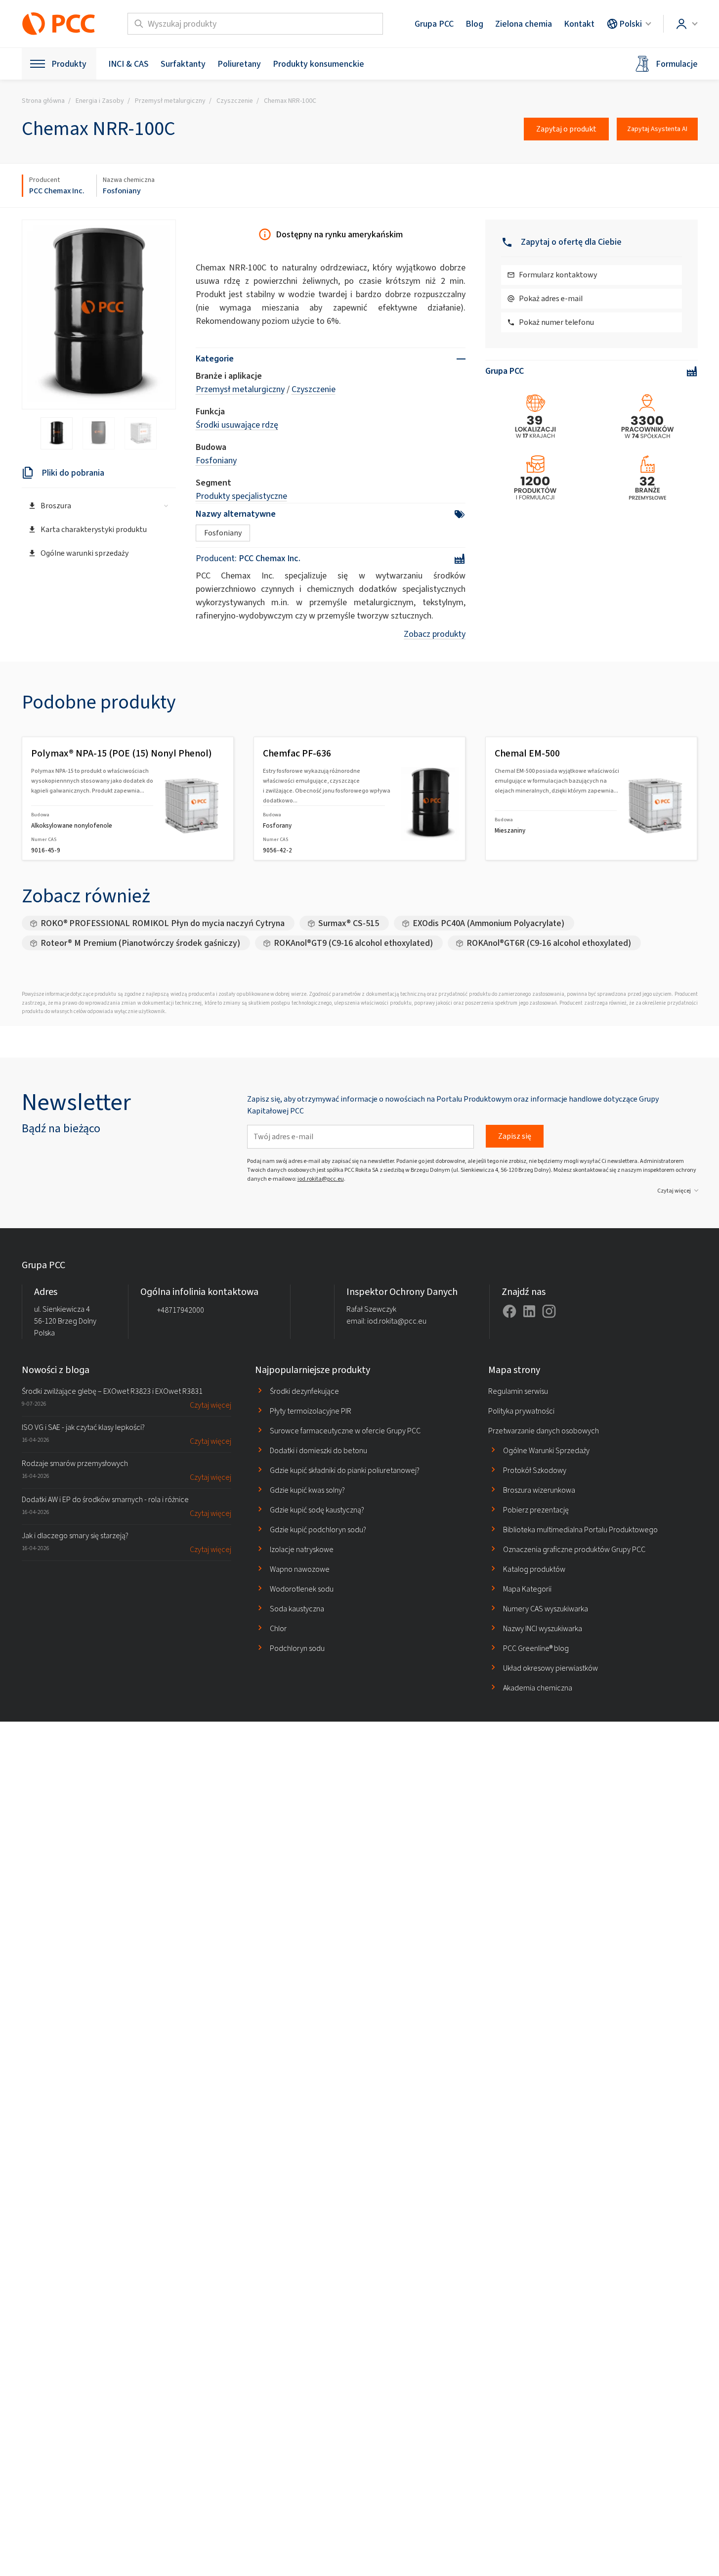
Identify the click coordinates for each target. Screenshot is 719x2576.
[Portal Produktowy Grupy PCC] (59, 24)
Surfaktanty (183, 64)
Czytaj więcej (674, 1191)
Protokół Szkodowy (535, 1470)
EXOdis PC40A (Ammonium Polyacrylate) (488, 923)
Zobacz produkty (435, 634)
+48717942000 (181, 1310)
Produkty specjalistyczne (241, 496)
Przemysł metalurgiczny (240, 389)
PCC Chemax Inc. (57, 191)
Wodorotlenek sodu (302, 1589)
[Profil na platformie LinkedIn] (529, 1311)
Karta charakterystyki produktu (94, 529)
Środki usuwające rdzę (237, 425)
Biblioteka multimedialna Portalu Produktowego (580, 1530)
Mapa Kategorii (527, 1589)
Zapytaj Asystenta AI (657, 129)
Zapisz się (515, 1136)
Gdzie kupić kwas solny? (307, 1490)
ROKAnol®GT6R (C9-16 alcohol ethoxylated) (549, 943)
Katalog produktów (534, 1569)
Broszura (56, 506)
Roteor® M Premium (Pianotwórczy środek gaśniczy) (140, 943)
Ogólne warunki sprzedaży (85, 553)
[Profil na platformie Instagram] (549, 1311)
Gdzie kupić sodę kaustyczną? (317, 1510)
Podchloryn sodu (297, 1648)
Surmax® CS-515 (349, 923)
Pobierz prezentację (536, 1510)
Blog (474, 24)
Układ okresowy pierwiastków (550, 1668)
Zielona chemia (524, 24)
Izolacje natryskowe (302, 1549)
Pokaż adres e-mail (551, 298)
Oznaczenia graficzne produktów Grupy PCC (574, 1549)
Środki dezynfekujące (304, 1391)
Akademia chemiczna (538, 1688)
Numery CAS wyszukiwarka (546, 1609)
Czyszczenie (314, 389)
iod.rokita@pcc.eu (321, 1179)
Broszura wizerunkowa (539, 1490)
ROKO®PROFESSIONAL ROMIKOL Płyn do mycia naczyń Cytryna (163, 923)
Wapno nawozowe (300, 1569)
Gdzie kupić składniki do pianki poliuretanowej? (345, 1470)
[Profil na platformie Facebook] (509, 1311)
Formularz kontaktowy (558, 275)
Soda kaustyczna (297, 1609)
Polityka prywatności (521, 1411)
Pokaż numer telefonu (556, 322)
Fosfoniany (122, 191)
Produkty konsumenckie (318, 64)
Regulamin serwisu (518, 1391)
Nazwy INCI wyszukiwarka (543, 1628)
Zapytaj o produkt (566, 129)
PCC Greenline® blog (536, 1648)
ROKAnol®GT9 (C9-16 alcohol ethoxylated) (353, 943)
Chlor (278, 1628)
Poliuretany (239, 64)
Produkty (69, 64)
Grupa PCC (434, 24)
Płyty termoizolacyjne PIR (311, 1411)
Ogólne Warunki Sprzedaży (546, 1450)
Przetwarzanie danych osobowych (544, 1431)
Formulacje (677, 64)
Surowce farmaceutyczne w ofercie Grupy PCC (345, 1431)
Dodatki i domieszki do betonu (318, 1450)
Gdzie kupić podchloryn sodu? (318, 1530)
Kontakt (579, 24)
